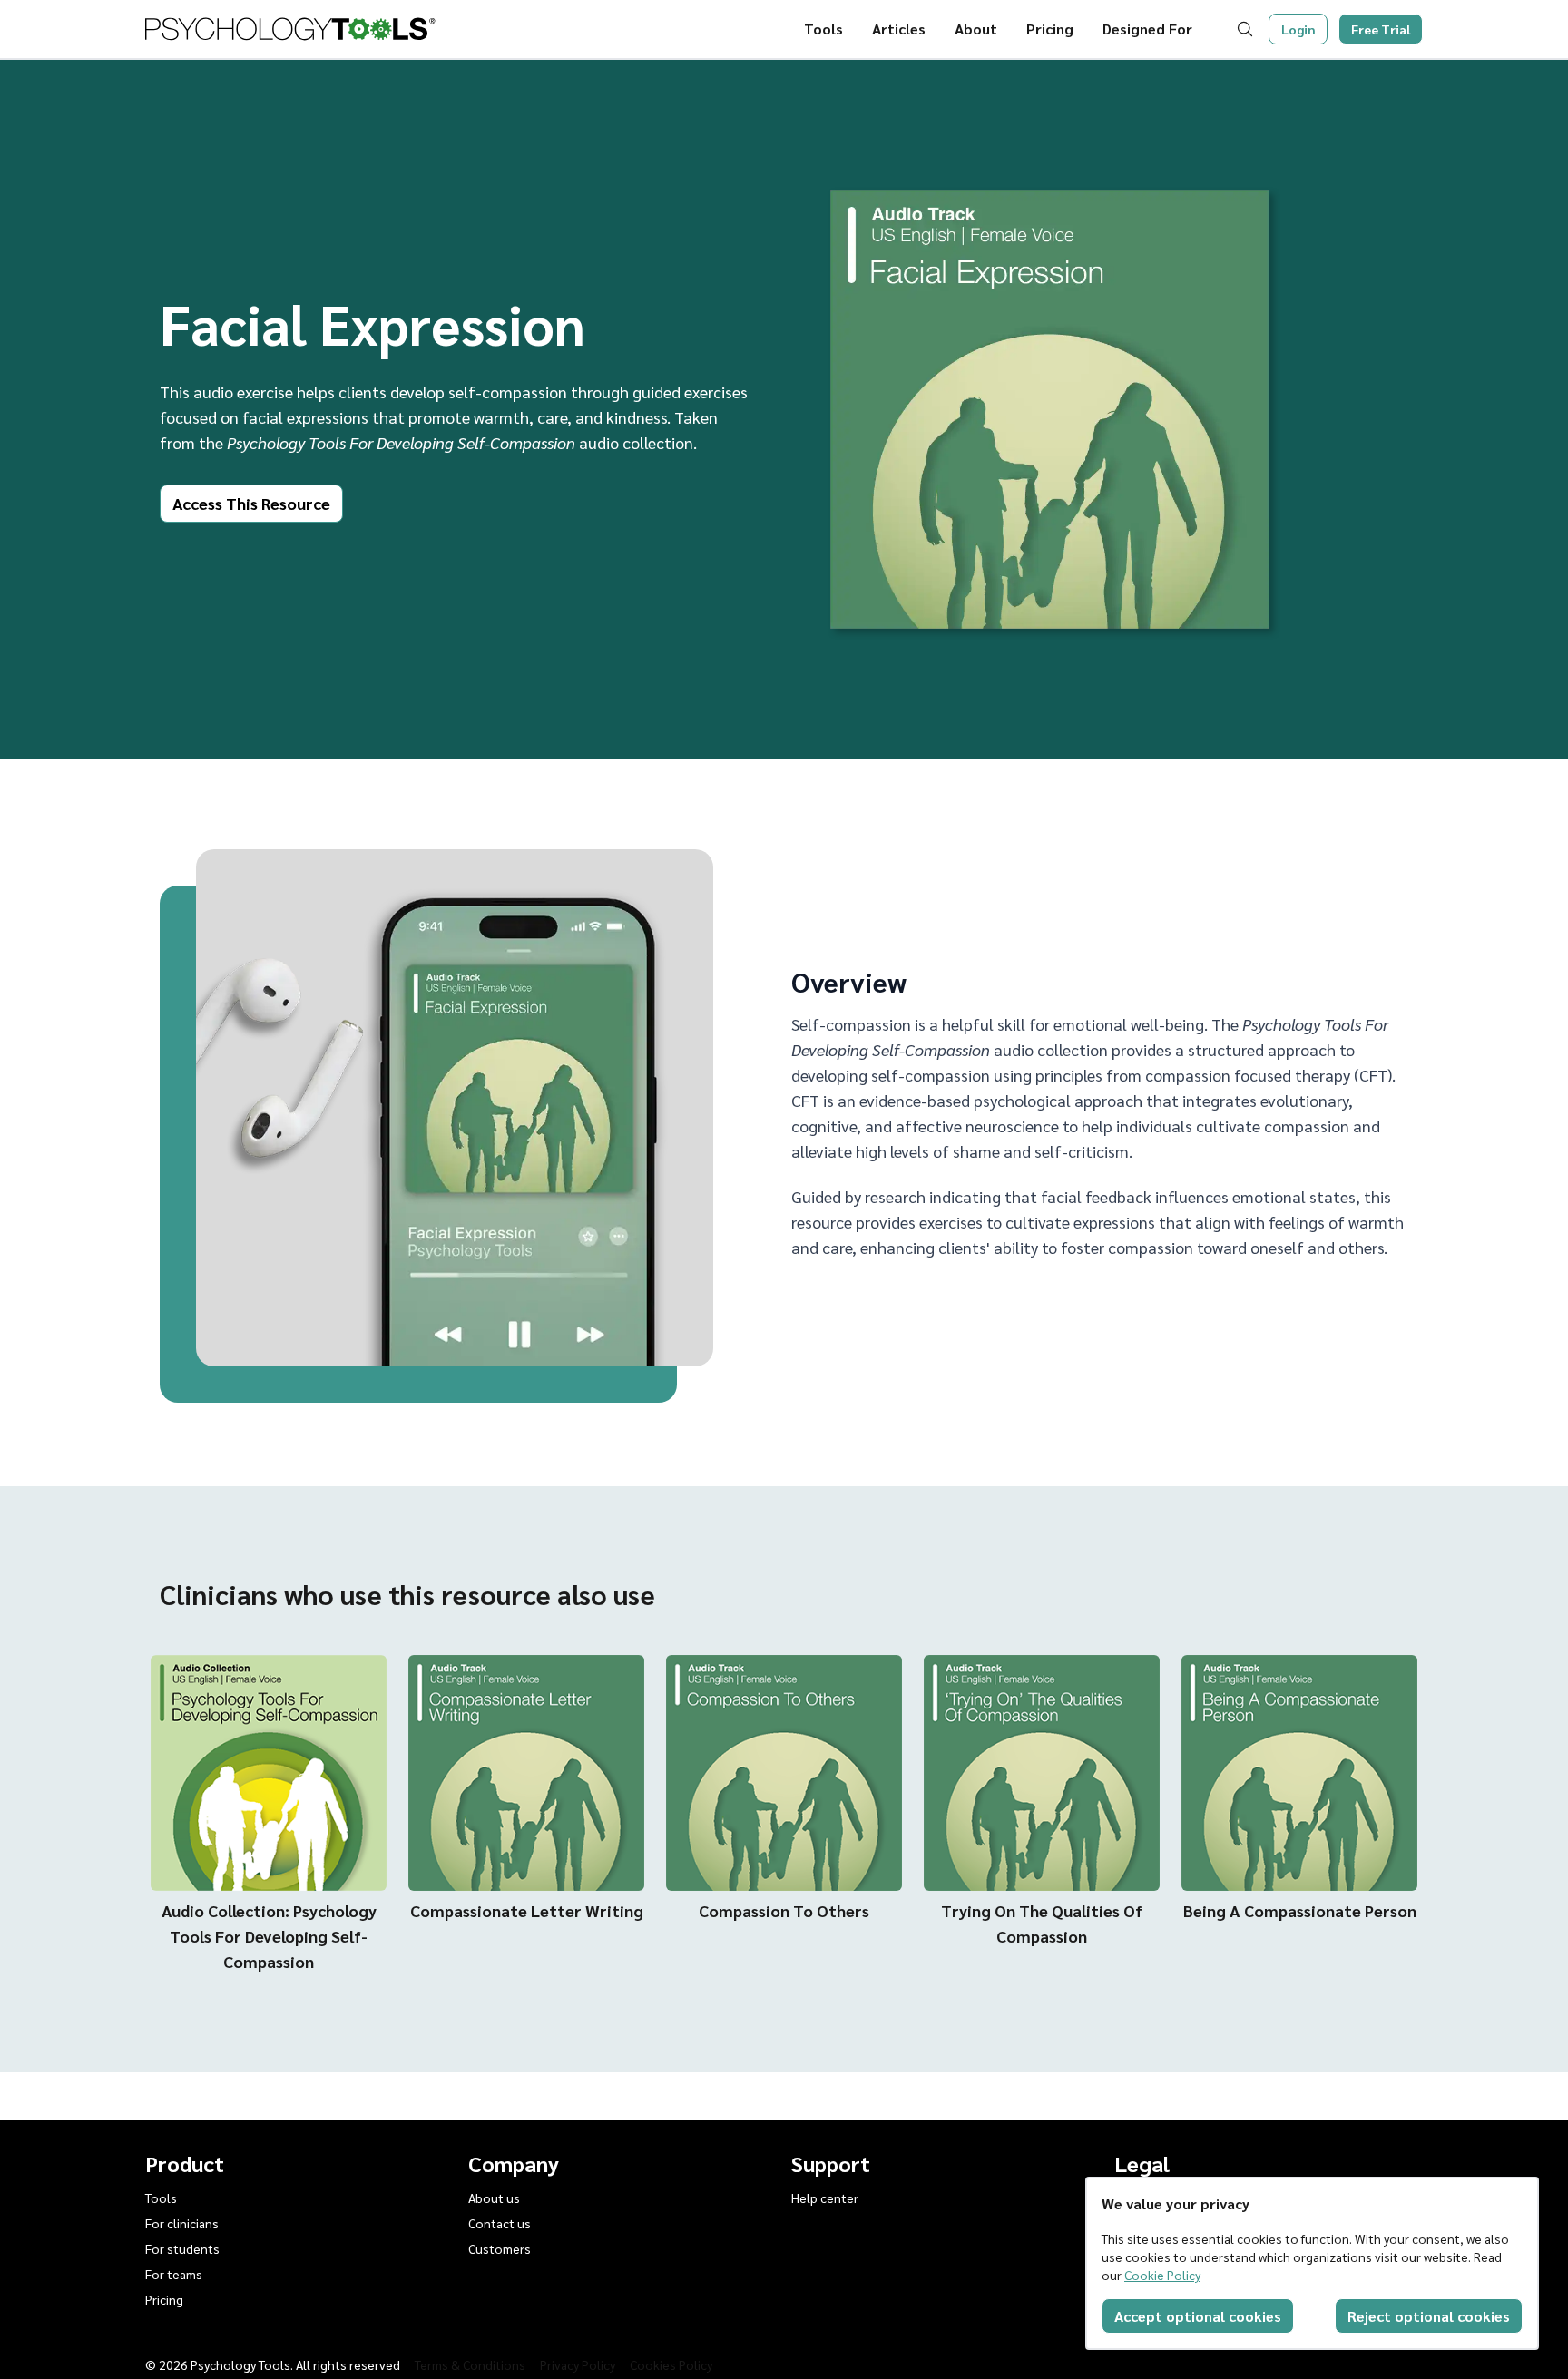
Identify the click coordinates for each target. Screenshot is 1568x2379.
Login (1298, 29)
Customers (500, 2248)
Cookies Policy (671, 2364)
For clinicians (182, 2223)
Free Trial (1381, 29)
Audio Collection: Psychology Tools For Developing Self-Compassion (269, 1936)
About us (494, 2198)
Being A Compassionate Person (1300, 1910)
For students (182, 2248)
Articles (899, 29)
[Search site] (1249, 29)
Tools (823, 29)
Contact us (500, 2223)
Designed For (1147, 29)
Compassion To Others (784, 1910)
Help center (825, 2198)
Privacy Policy (578, 2364)
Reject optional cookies (1429, 2316)
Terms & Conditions (470, 2364)
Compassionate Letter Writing (527, 1910)
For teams (174, 2274)
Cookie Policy (1162, 2275)
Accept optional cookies (1198, 2316)
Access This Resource (251, 503)
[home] (290, 29)
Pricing (1050, 29)
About (976, 29)
